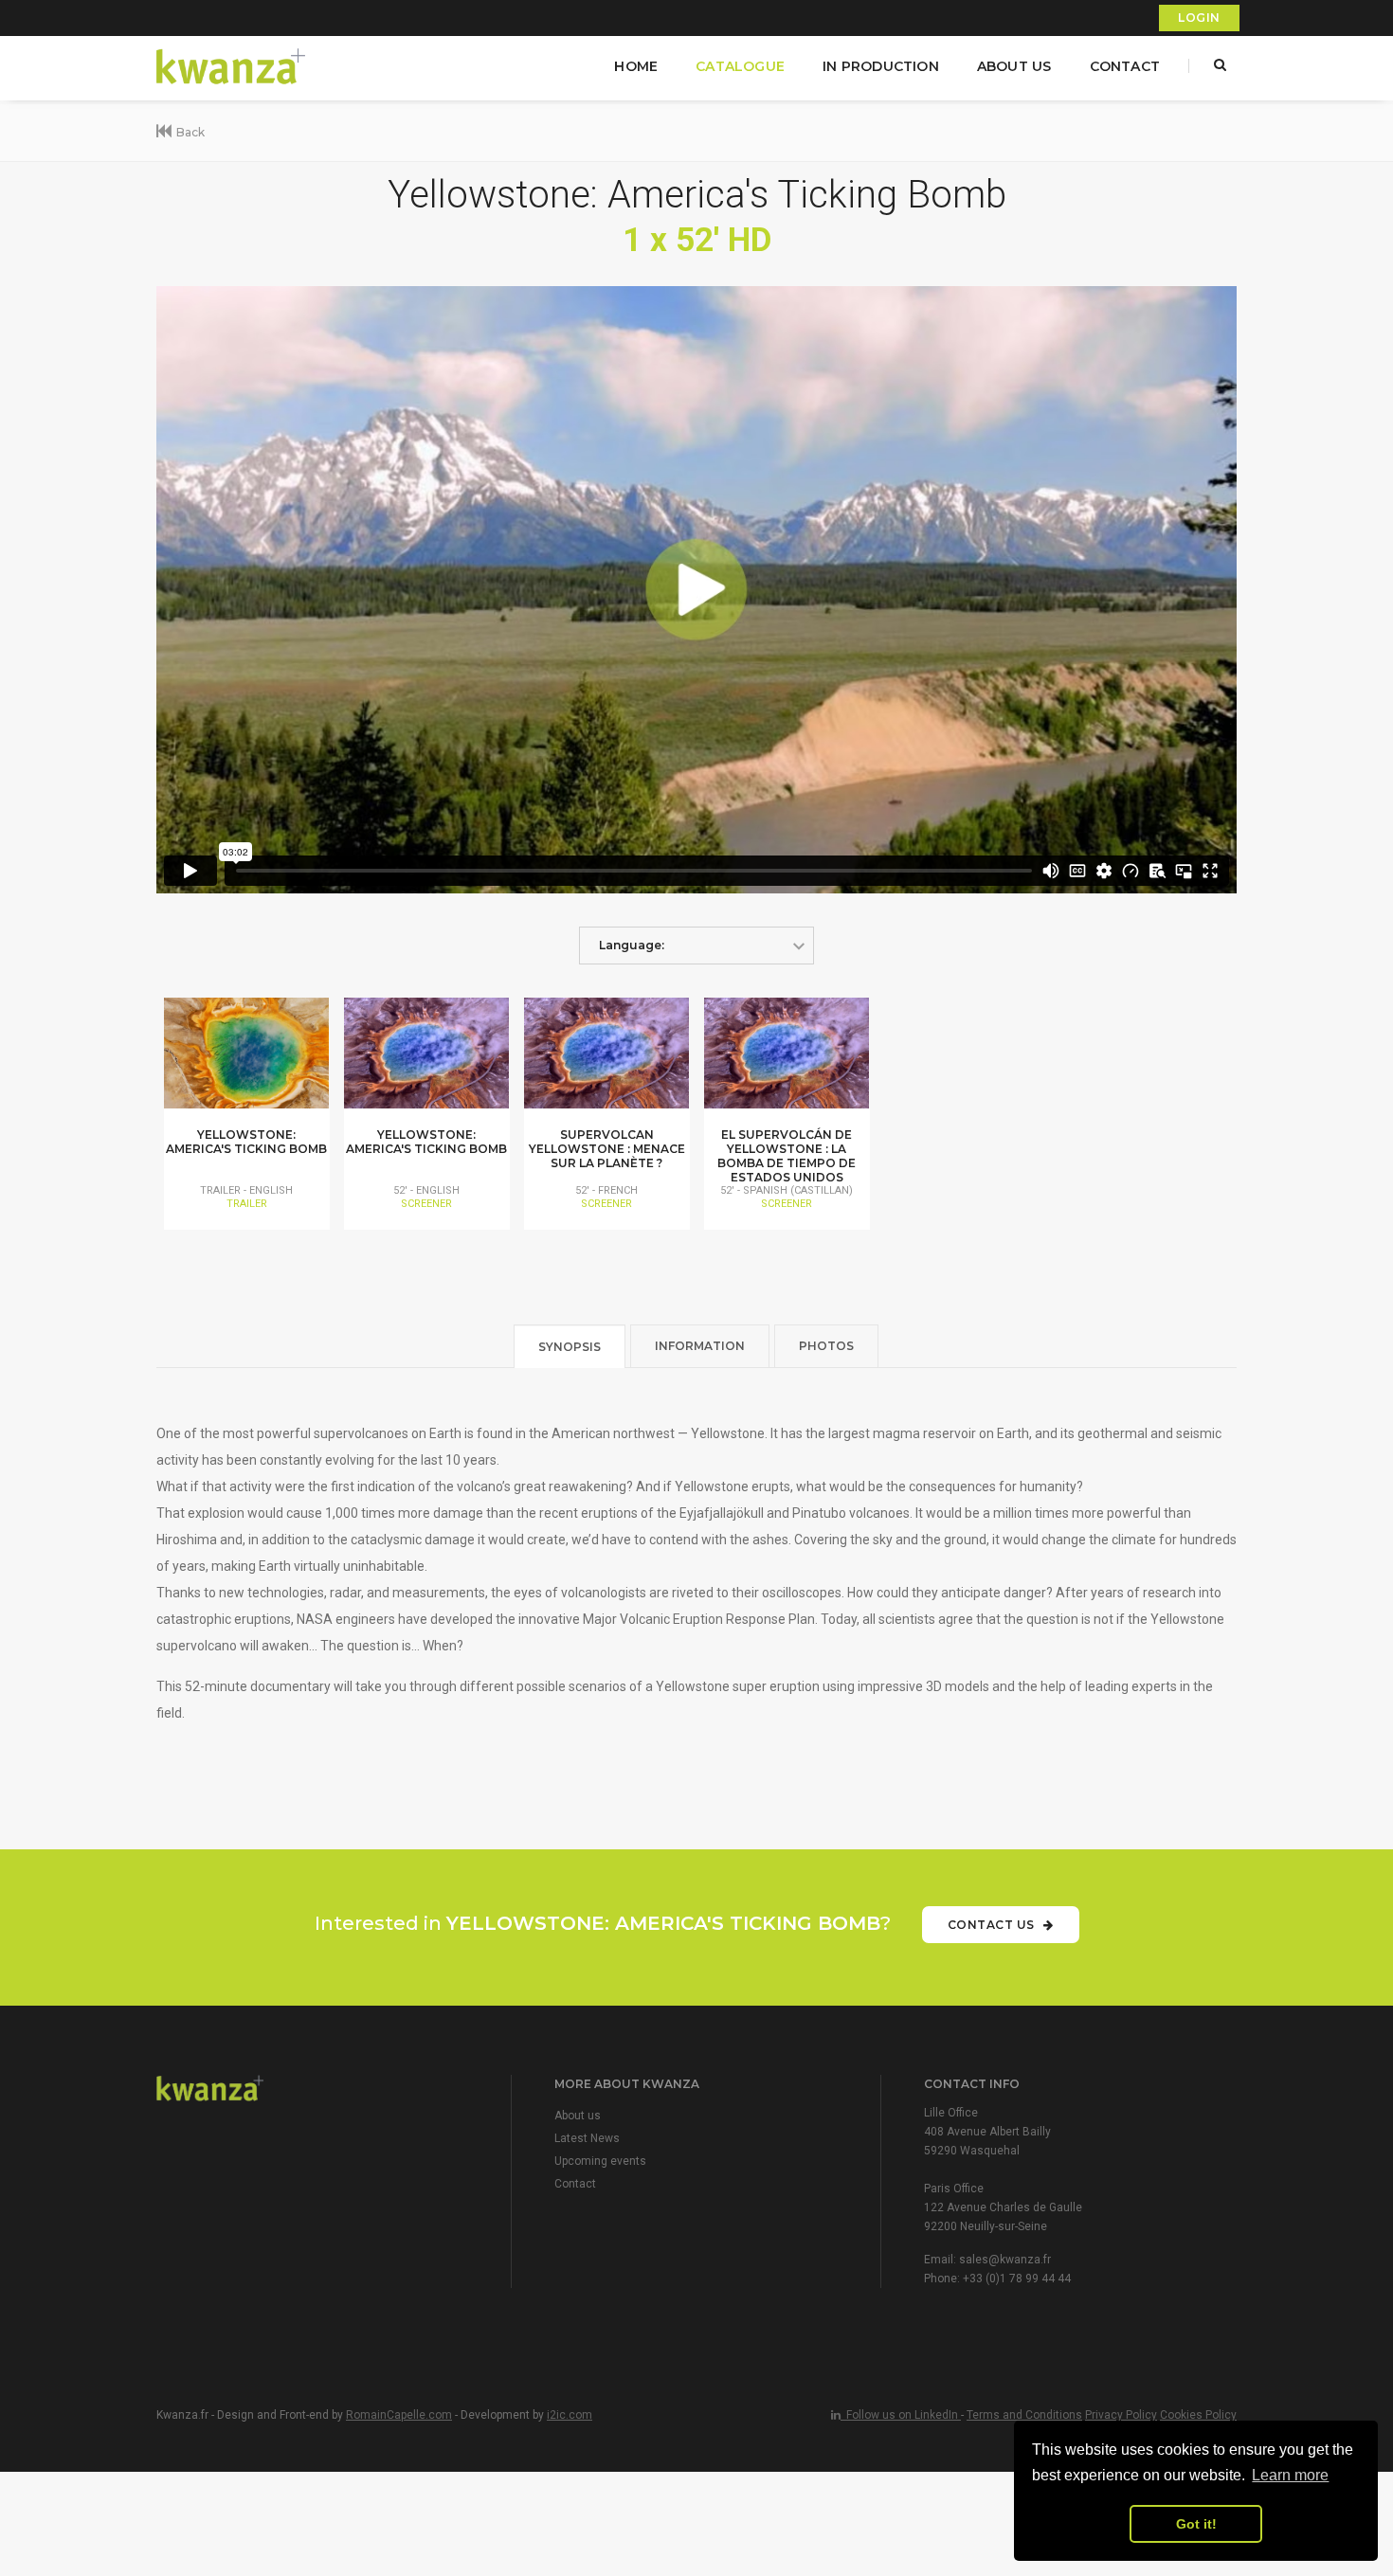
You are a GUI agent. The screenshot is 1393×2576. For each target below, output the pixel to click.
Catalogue (740, 66)
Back (190, 132)
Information (700, 1346)
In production (881, 66)
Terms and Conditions (1024, 2415)
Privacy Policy (1121, 2415)
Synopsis (570, 1347)
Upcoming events (600, 2161)
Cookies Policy (1198, 2415)
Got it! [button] (1196, 2524)
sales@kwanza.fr (1005, 2260)
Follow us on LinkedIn (901, 2415)
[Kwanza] (232, 67)
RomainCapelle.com (399, 2415)
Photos (826, 1346)
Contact (1125, 66)
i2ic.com (570, 2415)
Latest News (587, 2138)
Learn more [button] (1290, 2475)
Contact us (993, 1925)
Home (636, 66)
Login (1199, 18)
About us (1014, 66)
